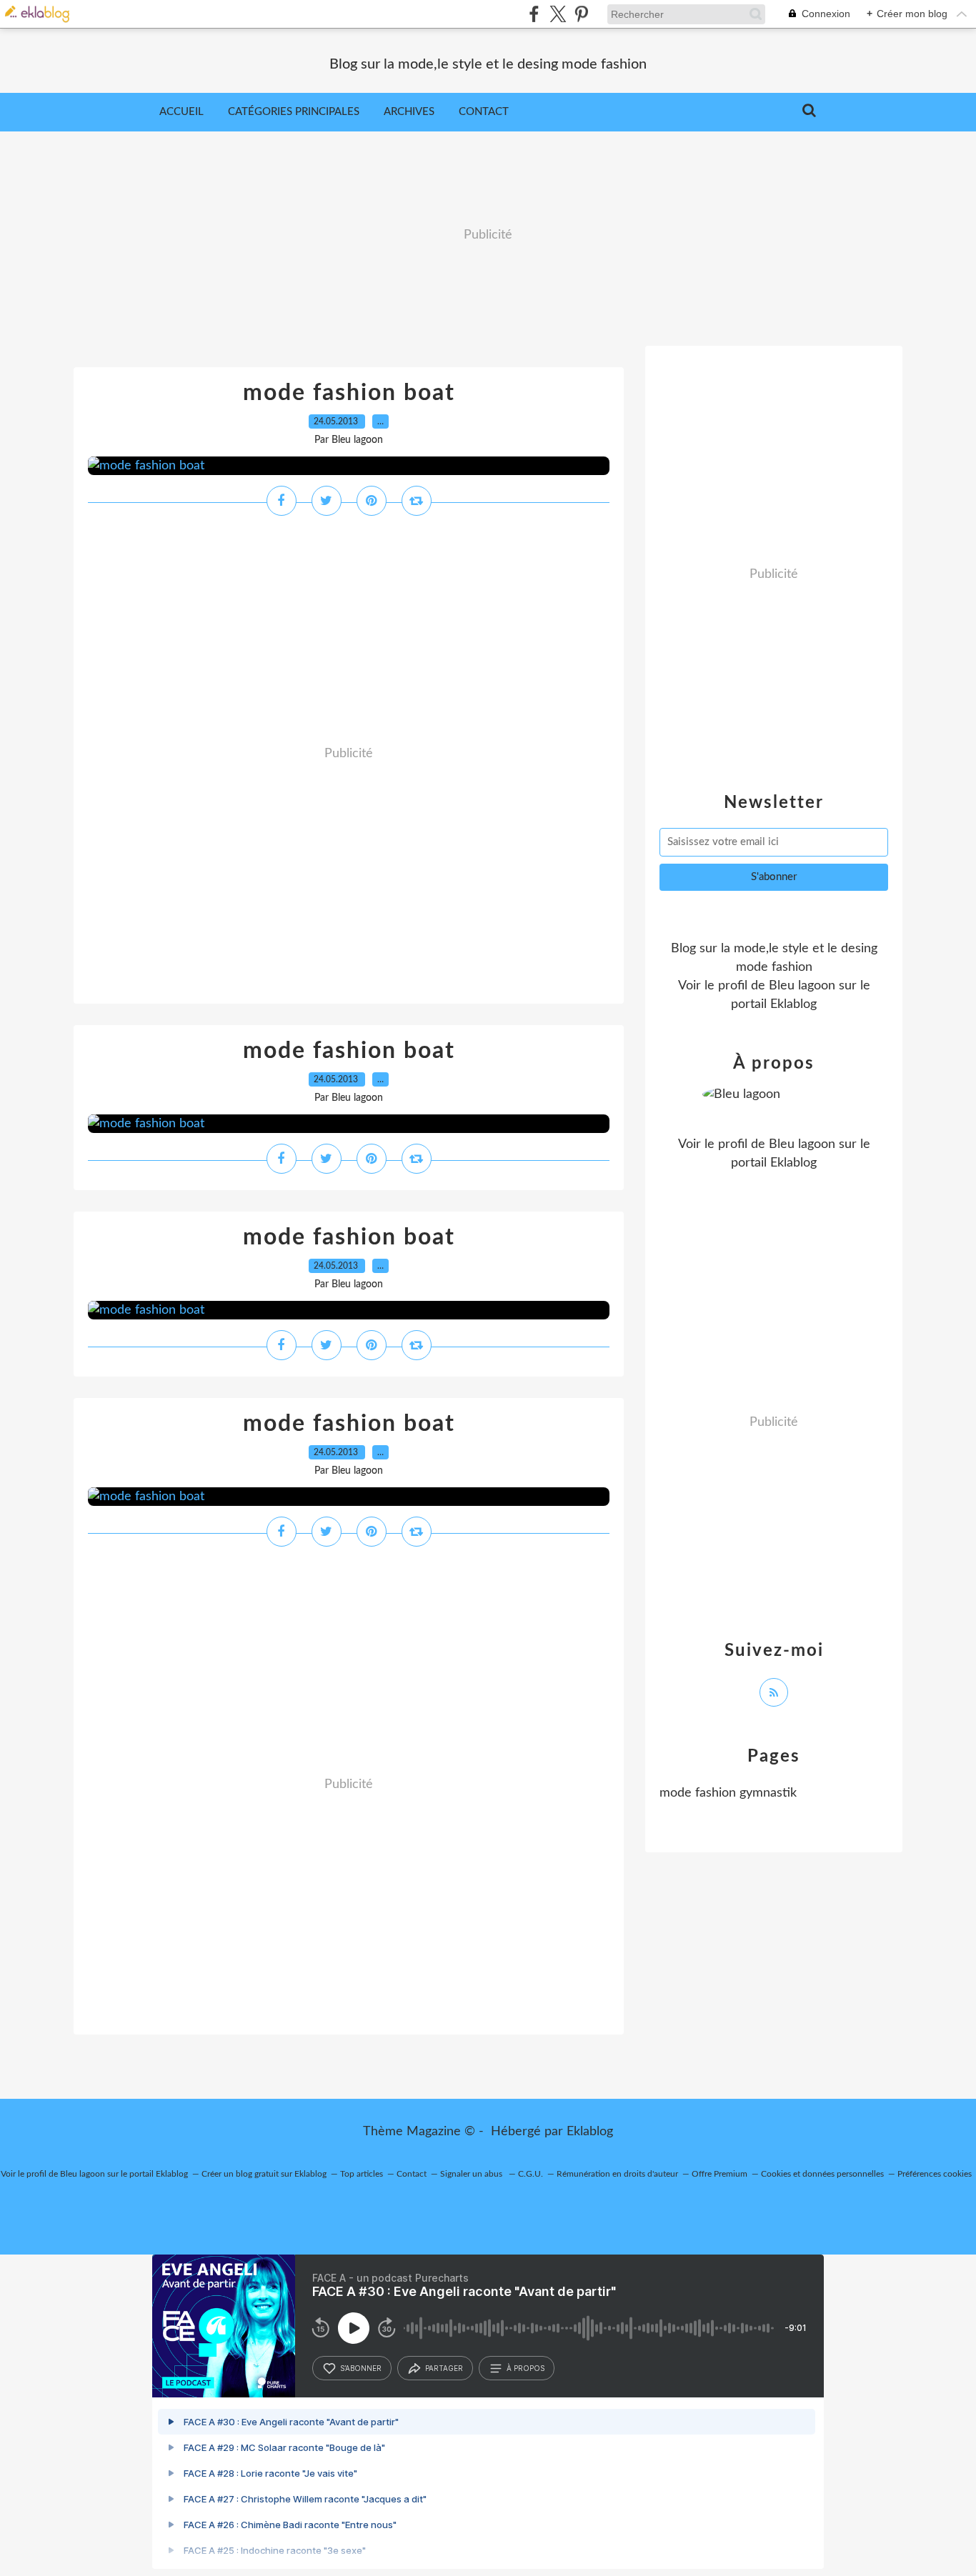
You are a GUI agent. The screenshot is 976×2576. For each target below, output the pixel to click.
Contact (484, 112)
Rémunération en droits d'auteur (617, 2174)
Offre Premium (719, 2174)
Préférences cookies (935, 2174)
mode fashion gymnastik (728, 1793)
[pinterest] (581, 14)
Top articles (362, 2174)
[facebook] (534, 14)
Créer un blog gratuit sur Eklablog (264, 2174)
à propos (526, 2368)
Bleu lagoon (802, 986)
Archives (409, 112)
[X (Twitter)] (558, 14)
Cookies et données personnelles (822, 2174)
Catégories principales (294, 112)
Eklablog (590, 2132)
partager (444, 2368)
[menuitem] (181, 112)
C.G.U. (531, 2174)
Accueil (181, 112)
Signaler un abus (472, 2174)
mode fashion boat (349, 393)
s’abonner (361, 2368)
